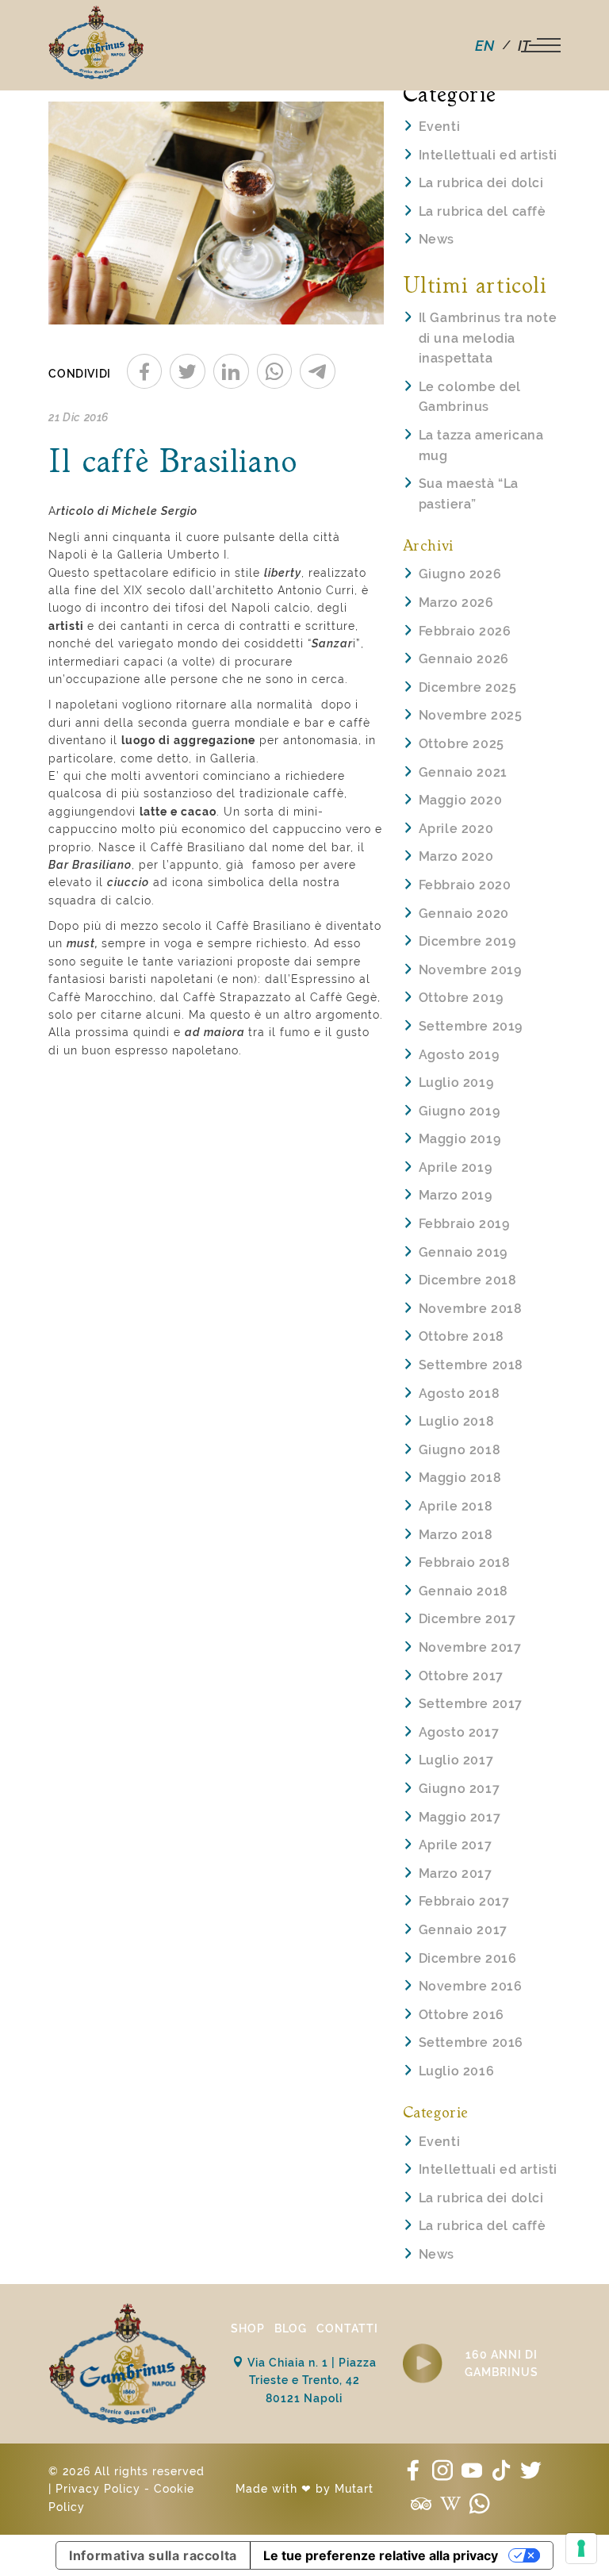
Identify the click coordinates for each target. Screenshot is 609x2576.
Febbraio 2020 (465, 885)
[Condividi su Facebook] (145, 371)
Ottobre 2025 (462, 744)
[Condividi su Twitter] (188, 371)
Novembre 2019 (470, 970)
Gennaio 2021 (463, 772)
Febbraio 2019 (464, 1224)
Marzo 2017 (456, 1873)
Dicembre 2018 (468, 1280)
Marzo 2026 (456, 603)
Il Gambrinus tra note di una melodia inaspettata (488, 338)
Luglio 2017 (456, 1760)
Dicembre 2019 (467, 941)
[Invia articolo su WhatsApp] (275, 371)
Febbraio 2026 (465, 631)
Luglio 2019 (456, 1083)
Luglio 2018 (457, 1421)
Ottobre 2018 (462, 1336)
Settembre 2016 (471, 2042)
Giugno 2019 (460, 1111)
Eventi (440, 127)
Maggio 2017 (460, 1817)
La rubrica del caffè (483, 211)
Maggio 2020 (461, 800)
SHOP (248, 2328)
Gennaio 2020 (464, 914)
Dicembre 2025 (468, 687)
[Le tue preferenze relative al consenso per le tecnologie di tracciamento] (581, 2548)
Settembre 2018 (471, 1365)
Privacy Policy (98, 2489)
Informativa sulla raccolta (153, 2555)
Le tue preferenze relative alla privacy (381, 2555)
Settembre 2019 (471, 1026)
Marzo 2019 (456, 1195)
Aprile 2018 (456, 1506)
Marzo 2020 (456, 856)
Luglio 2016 (457, 2071)
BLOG (291, 2328)
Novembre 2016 (471, 1986)
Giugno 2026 (460, 574)
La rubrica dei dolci (481, 183)
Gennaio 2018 (463, 1591)
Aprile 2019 (456, 1167)
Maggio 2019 (460, 1139)
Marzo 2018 (456, 1535)
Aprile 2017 (456, 1845)
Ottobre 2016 (462, 2015)
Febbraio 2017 (464, 1901)
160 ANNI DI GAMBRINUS (502, 2363)
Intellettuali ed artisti (488, 155)
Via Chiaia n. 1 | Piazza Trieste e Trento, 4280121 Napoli (310, 2380)
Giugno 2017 (460, 1789)
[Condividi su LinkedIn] (231, 371)
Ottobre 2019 (461, 998)
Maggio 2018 (460, 1478)
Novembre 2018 (471, 1309)
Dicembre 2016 (468, 1958)
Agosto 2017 (459, 1732)
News (437, 239)
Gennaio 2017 (463, 1930)
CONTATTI (347, 2328)
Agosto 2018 (460, 1394)
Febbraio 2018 (465, 1562)
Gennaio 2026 (464, 659)
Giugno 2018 (460, 1450)
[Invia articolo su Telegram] (318, 371)
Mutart (354, 2489)
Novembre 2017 (470, 1647)
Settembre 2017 (471, 1704)
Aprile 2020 (456, 829)
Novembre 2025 (471, 715)
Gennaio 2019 (463, 1252)
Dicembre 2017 (467, 1619)
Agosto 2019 (459, 1055)
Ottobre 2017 (461, 1676)
